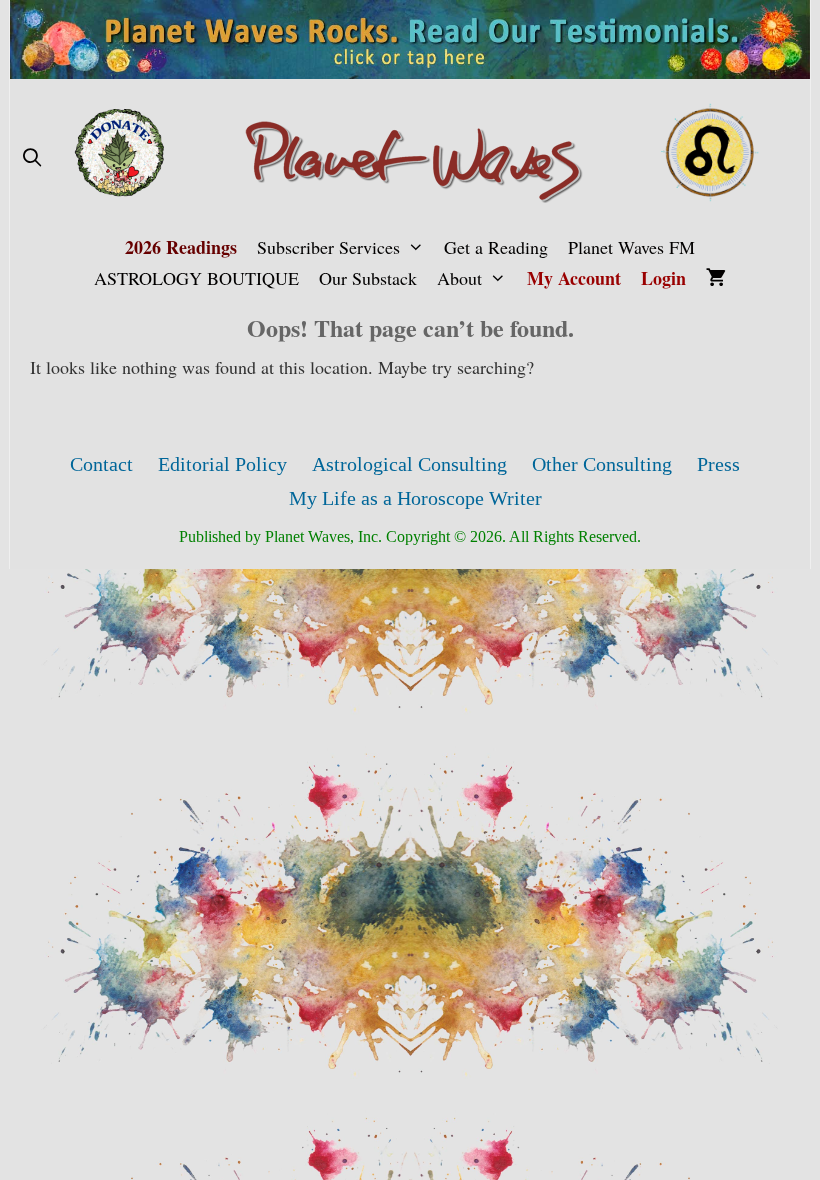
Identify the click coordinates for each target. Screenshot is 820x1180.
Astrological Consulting (409, 464)
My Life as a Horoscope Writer (415, 498)
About (459, 278)
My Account (574, 278)
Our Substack (368, 278)
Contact (101, 464)
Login (663, 278)
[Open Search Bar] (31, 157)
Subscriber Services (328, 247)
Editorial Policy (222, 464)
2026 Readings (181, 247)
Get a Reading (496, 247)
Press (718, 464)
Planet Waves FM (631, 247)
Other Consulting (602, 464)
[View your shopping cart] (716, 278)
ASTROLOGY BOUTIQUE (196, 278)
